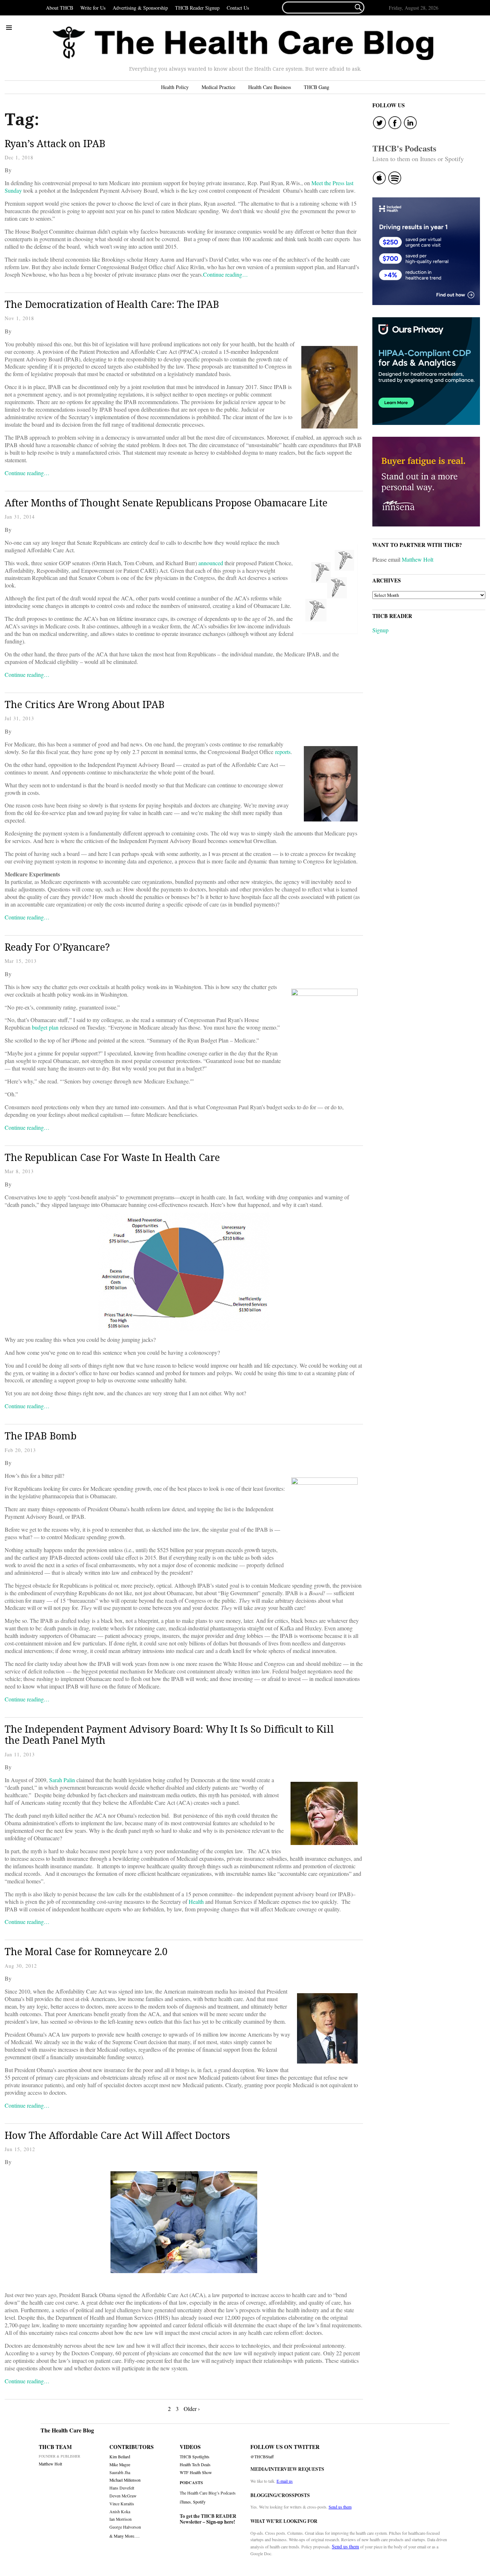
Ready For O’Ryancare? (57, 947)
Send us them (340, 2507)
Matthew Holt (418, 559)
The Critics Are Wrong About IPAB (85, 704)
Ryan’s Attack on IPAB (55, 143)
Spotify (199, 2502)
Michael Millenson (125, 2480)
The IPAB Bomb (41, 1436)
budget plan (45, 1027)
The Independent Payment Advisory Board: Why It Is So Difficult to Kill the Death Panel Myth (169, 1735)
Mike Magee (120, 2465)
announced (211, 563)
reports (283, 752)
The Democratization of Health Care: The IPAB (112, 304)
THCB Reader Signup (197, 8)
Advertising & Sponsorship (140, 8)
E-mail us (285, 2481)
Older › (192, 2409)
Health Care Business (270, 87)
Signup (380, 630)
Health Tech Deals (195, 2465)
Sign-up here (220, 2522)
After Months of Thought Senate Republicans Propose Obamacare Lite (166, 503)
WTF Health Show (196, 2472)
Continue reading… (225, 274)
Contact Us (238, 8)
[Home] (243, 43)
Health (196, 1901)
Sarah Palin (62, 1780)
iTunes (185, 2502)
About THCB (60, 8)
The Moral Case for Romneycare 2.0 (86, 1951)
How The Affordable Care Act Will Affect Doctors (117, 2135)
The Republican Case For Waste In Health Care (112, 1157)
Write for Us (93, 8)
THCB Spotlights (195, 2457)
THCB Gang (317, 87)
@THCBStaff (262, 2457)
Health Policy (175, 87)
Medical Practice (218, 87)
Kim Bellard (120, 2457)
